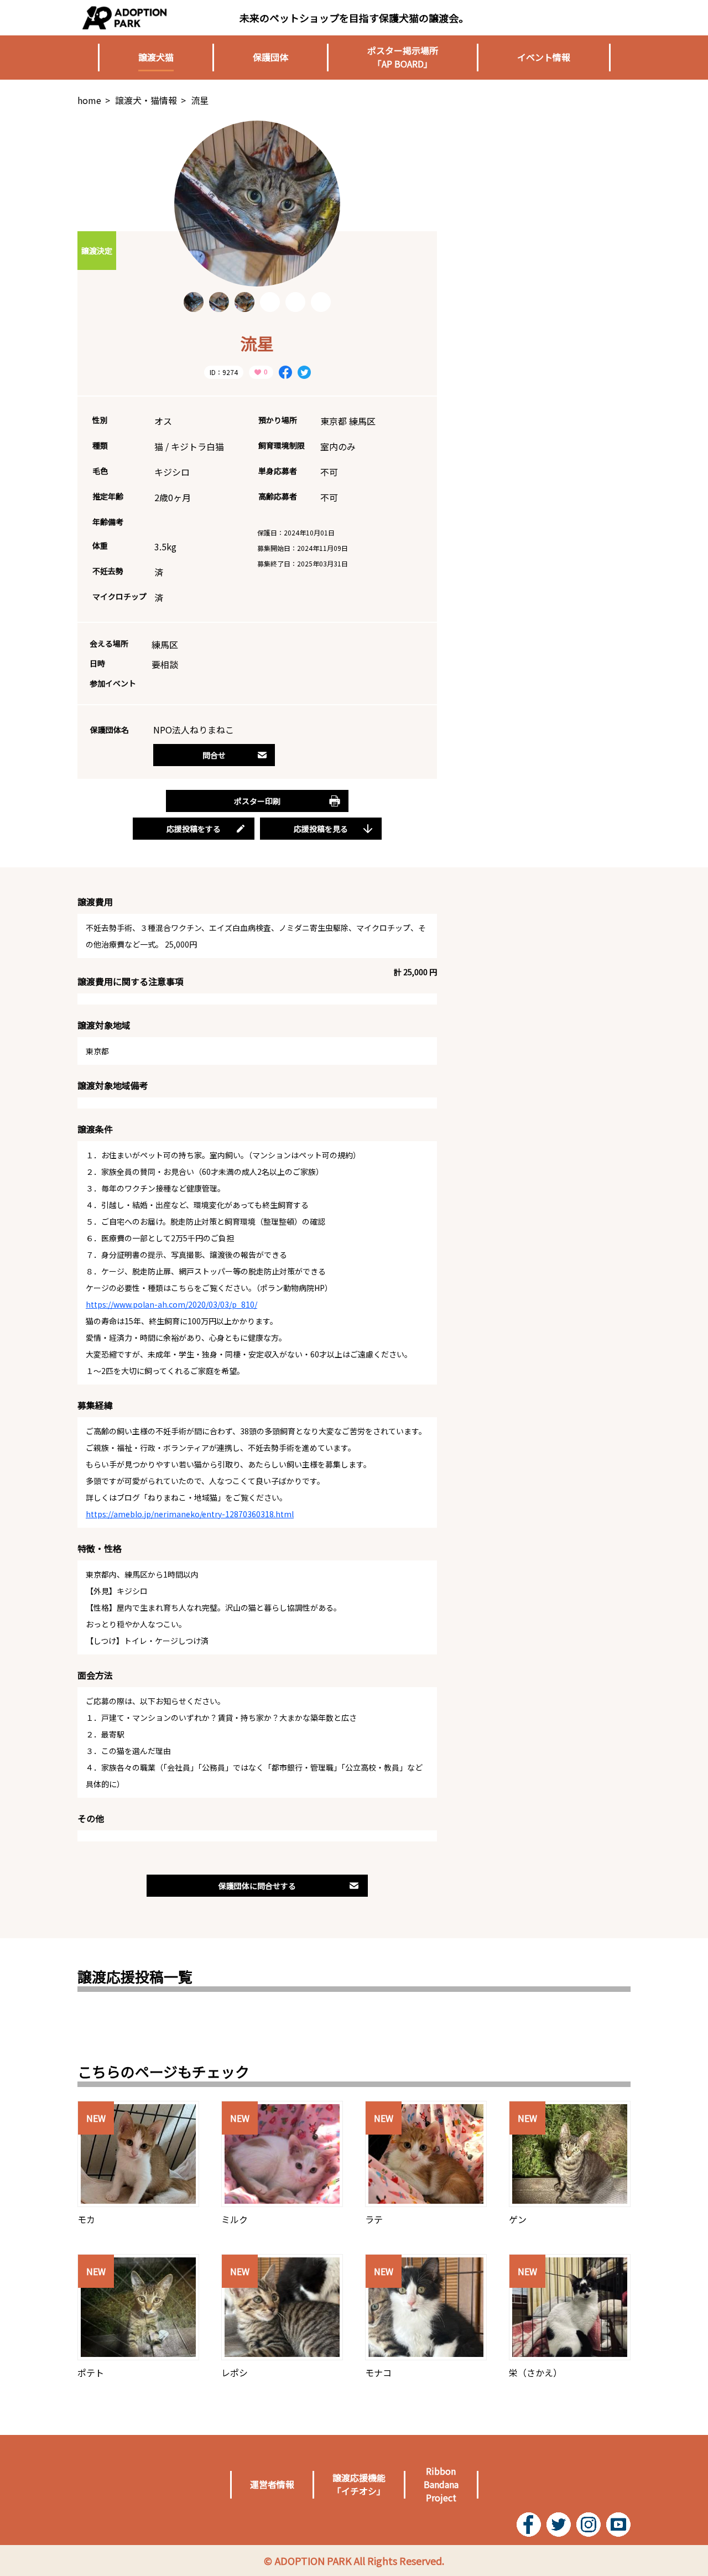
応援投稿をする (194, 829)
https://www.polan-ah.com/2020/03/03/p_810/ (171, 1304)
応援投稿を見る (321, 829)
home (89, 100)
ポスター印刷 (257, 801)
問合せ (214, 755)
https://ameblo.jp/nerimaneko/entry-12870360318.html (190, 1514)
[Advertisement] (548, 190)
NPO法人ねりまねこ (194, 730)
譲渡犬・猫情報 (146, 100)
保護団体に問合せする (257, 1886)
